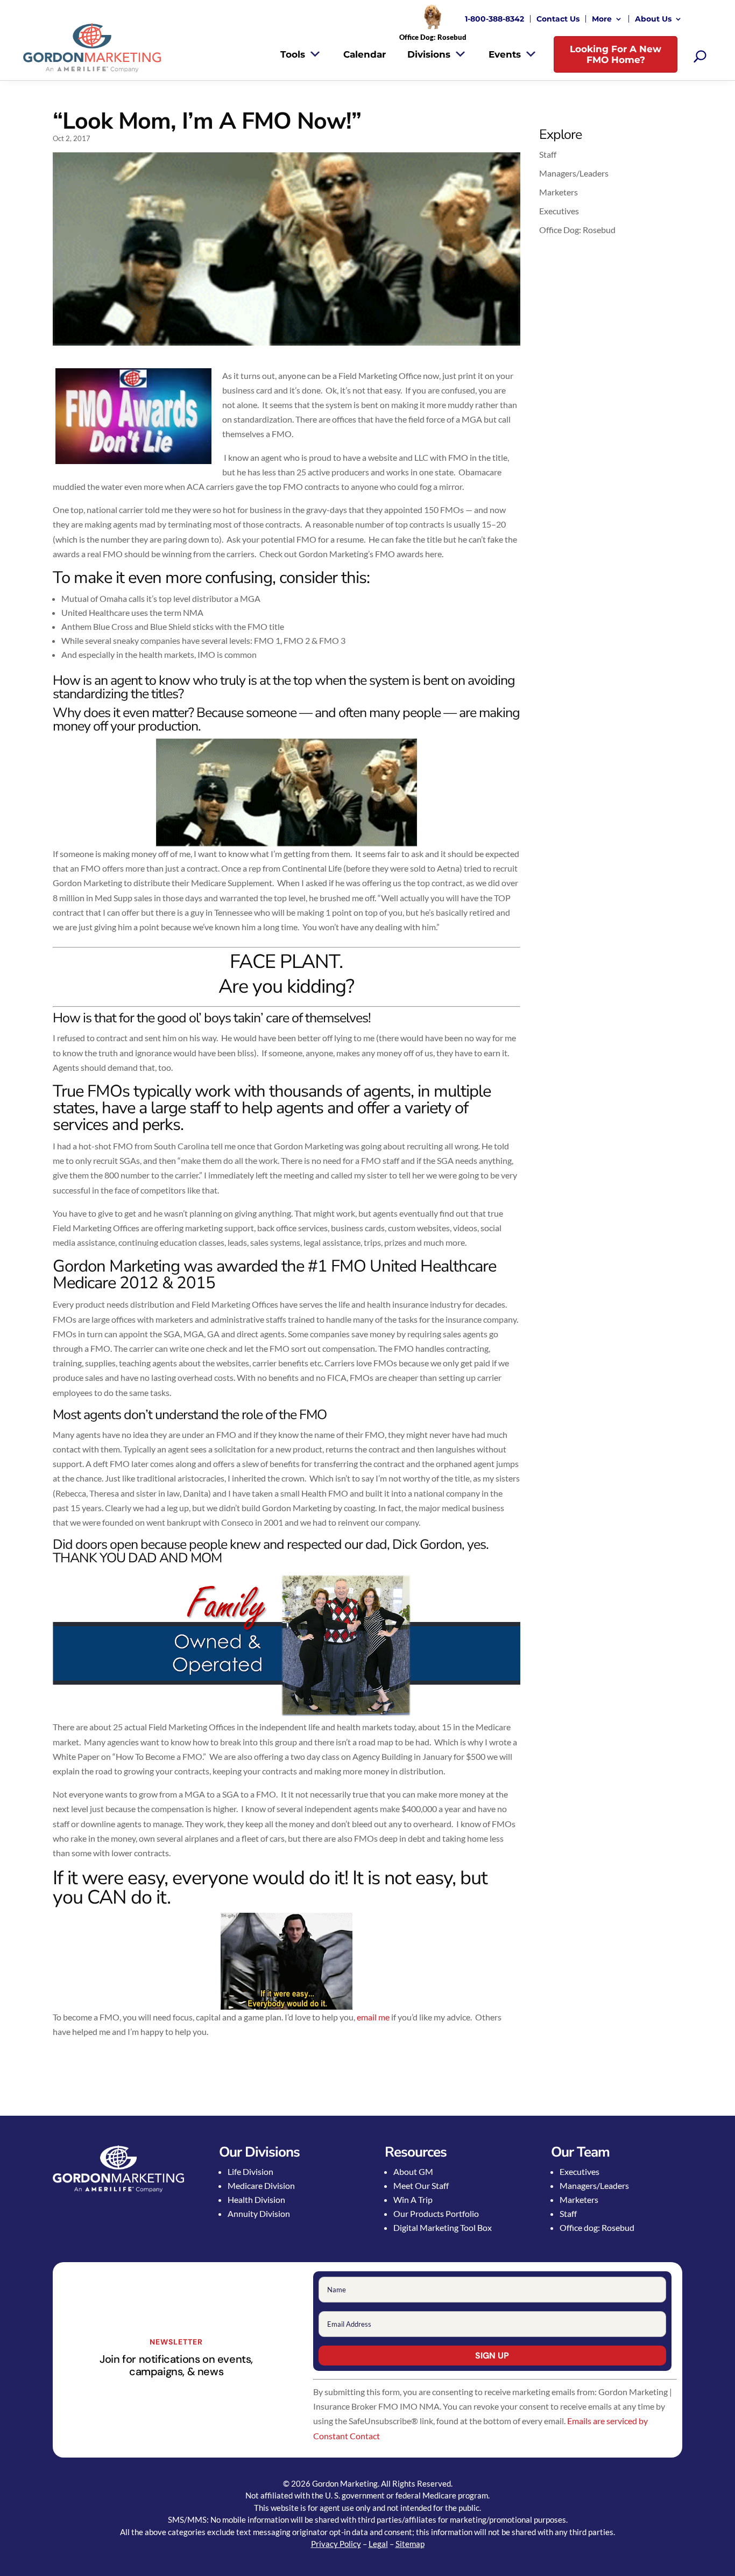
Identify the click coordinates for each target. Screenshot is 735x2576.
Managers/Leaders (574, 173)
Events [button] (505, 54)
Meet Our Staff (421, 2185)
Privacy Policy (336, 2544)
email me (373, 2017)
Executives (559, 211)
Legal (378, 2544)
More (602, 19)
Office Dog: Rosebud (577, 230)
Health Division (256, 2199)
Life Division (250, 2171)
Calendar (365, 54)
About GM (413, 2171)
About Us (653, 19)
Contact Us (558, 19)
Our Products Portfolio (436, 2213)
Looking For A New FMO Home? (616, 54)
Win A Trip (413, 2199)
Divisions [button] (429, 54)
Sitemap (410, 2544)
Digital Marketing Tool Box (443, 2227)
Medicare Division (261, 2185)
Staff (548, 154)
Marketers (559, 192)
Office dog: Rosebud (597, 2227)
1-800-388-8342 (494, 19)
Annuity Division (259, 2213)
